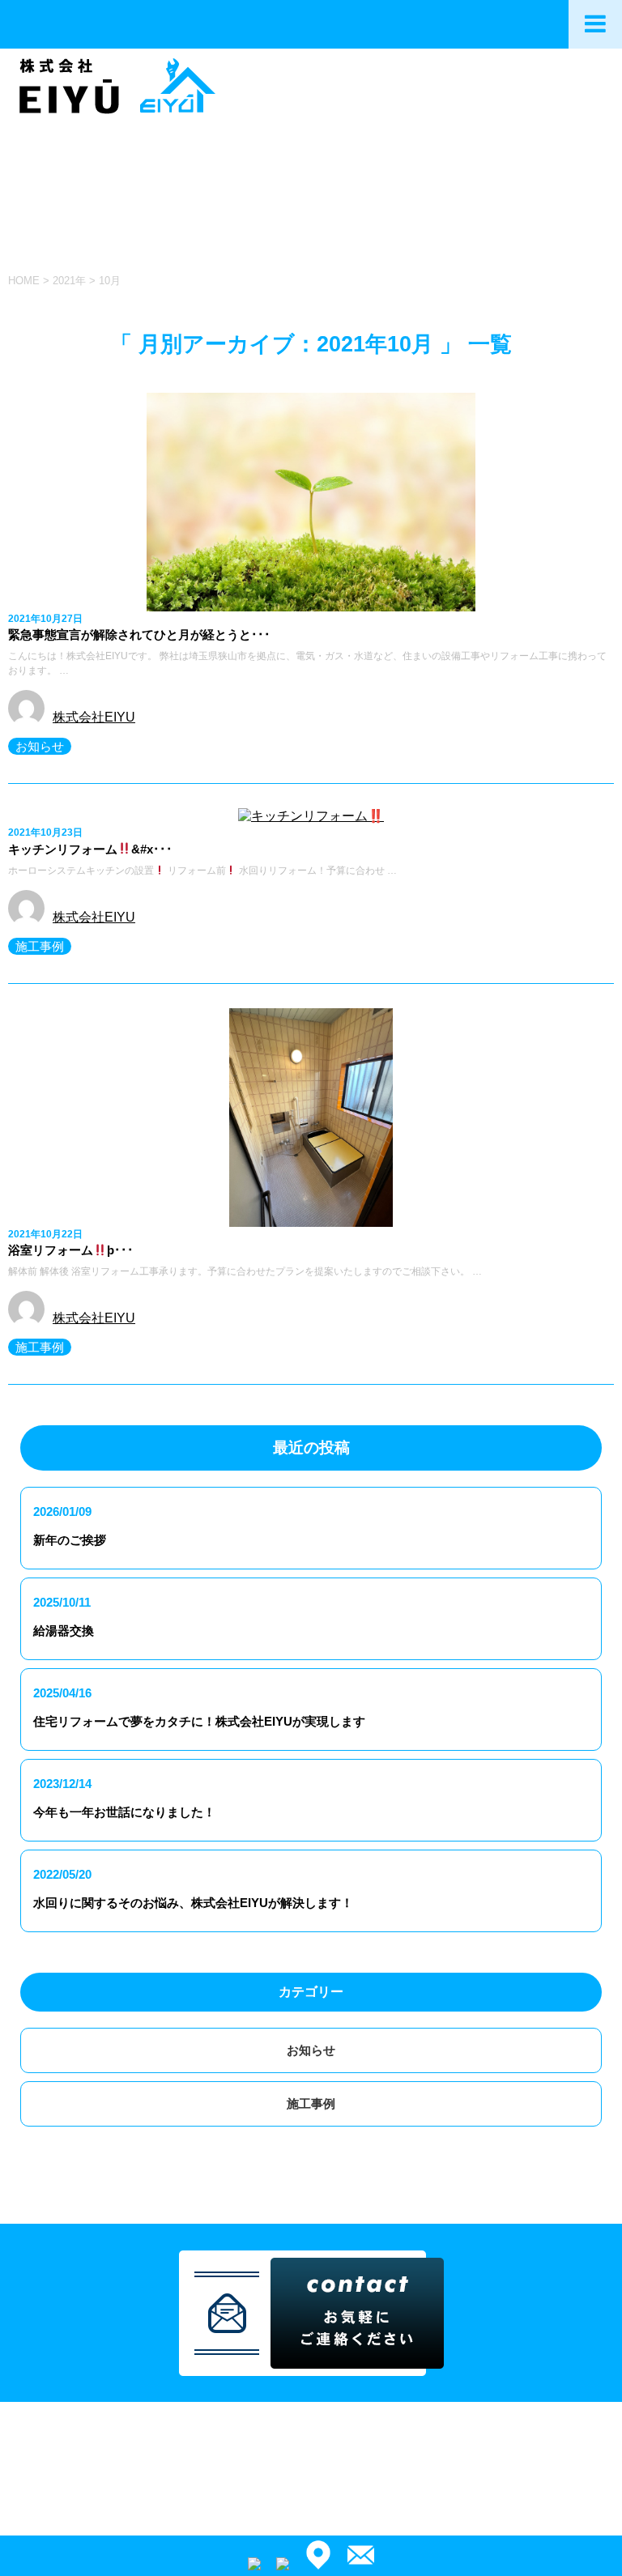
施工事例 (40, 946)
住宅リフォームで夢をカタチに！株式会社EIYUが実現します (199, 1721)
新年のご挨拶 (70, 1540)
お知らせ (40, 746)
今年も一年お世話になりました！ (124, 1812)
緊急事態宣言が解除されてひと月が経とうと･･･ (139, 634)
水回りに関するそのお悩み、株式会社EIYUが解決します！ (193, 1903)
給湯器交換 (64, 1631)
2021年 (69, 281)
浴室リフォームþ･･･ (71, 1250)
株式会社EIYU (94, 717)
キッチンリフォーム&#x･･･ (90, 849)
